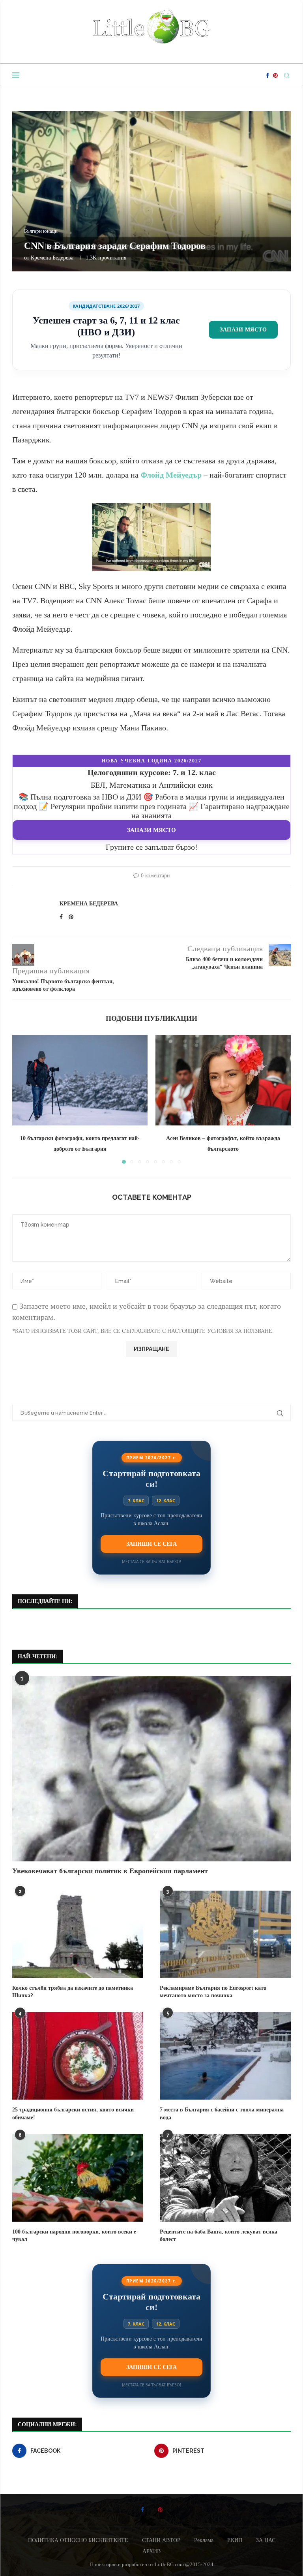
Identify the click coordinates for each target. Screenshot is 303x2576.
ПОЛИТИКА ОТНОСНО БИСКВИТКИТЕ (78, 2540)
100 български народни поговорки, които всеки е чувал (74, 2236)
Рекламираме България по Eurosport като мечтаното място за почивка (213, 1992)
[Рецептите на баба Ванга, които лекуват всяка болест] (225, 2178)
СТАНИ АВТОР (161, 2540)
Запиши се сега (151, 1544)
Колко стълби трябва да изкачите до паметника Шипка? (73, 1992)
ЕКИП (235, 2540)
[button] (23, 1099)
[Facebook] (267, 75)
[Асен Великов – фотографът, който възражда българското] (223, 1080)
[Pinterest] (275, 75)
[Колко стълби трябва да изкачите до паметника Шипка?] (78, 1934)
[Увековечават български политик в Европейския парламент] (151, 1769)
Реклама (204, 2540)
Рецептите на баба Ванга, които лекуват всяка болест (219, 2236)
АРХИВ (151, 2551)
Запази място (243, 329)
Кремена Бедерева (52, 258)
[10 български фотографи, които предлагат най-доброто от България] (80, 1080)
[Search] (287, 75)
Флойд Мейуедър (171, 475)
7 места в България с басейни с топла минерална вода (222, 2114)
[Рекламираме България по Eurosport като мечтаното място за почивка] (225, 1934)
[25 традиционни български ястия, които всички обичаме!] (78, 2056)
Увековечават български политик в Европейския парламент (110, 1871)
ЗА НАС (266, 2540)
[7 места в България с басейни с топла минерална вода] (225, 2056)
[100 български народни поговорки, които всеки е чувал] (78, 2178)
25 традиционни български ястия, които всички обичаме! (73, 2114)
